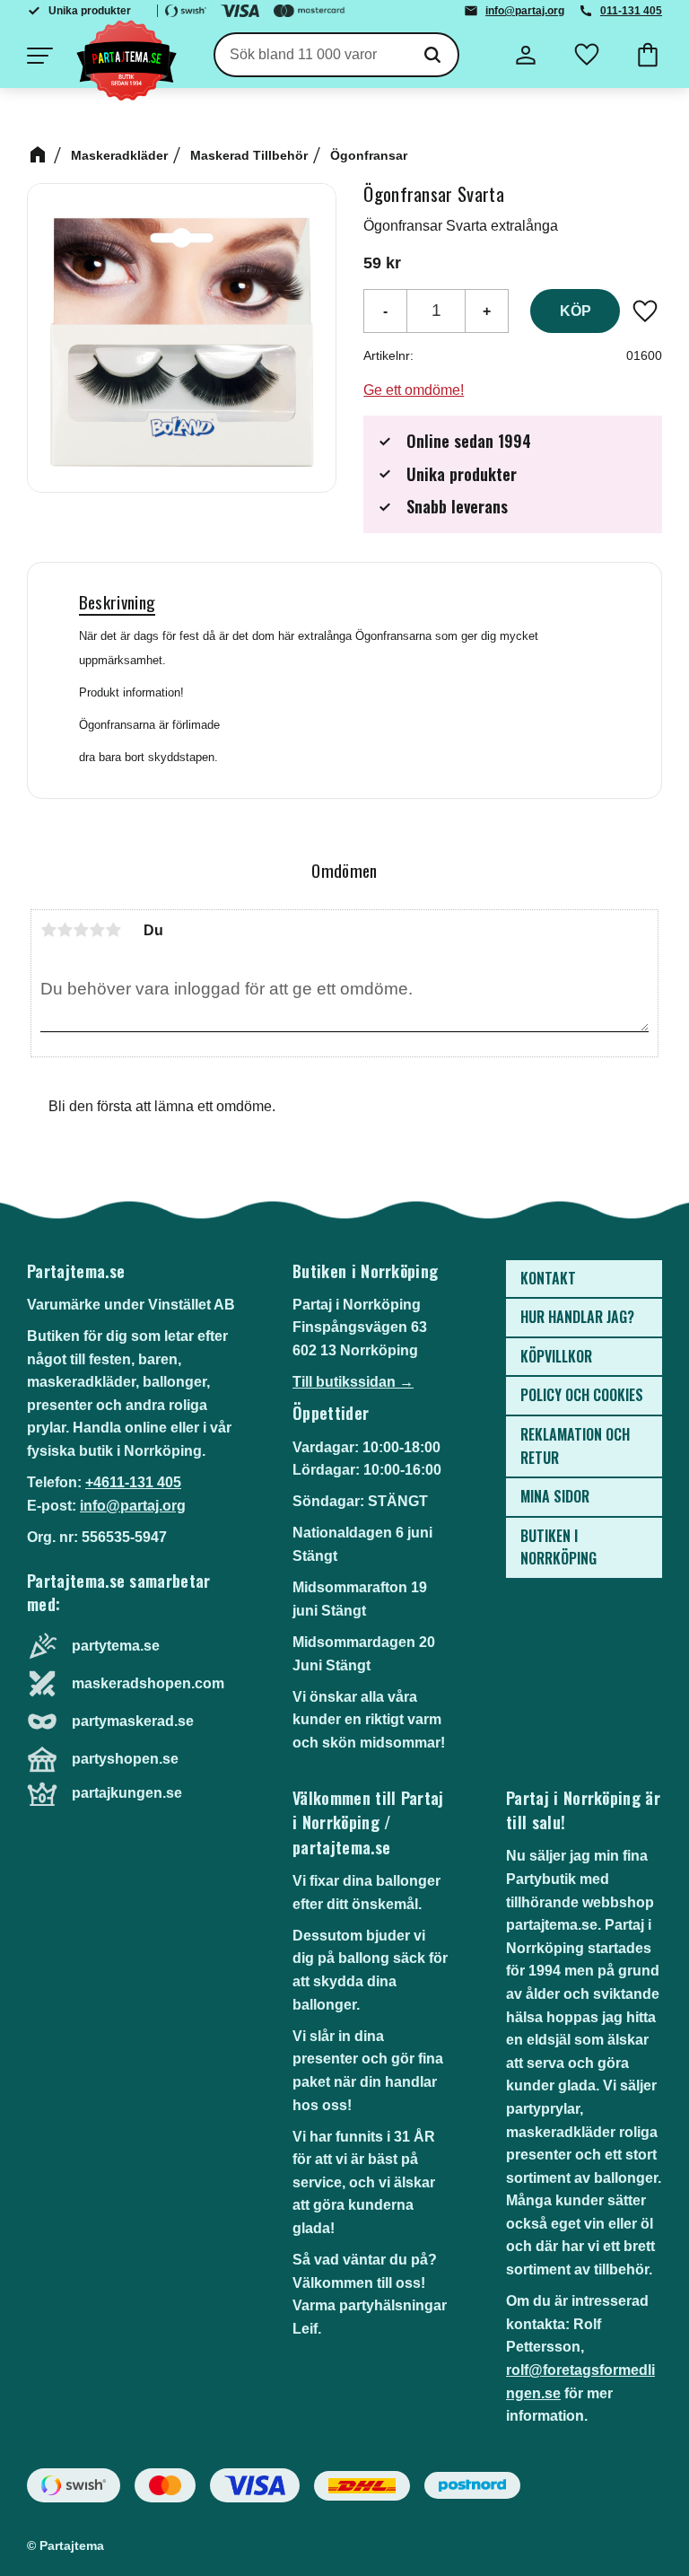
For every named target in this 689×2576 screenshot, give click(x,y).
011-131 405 (631, 11)
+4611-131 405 (133, 1482)
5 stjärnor (113, 930)
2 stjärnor (65, 930)
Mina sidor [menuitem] (555, 1496)
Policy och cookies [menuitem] (582, 1395)
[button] (39, 56)
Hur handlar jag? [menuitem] (577, 1317)
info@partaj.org (525, 11)
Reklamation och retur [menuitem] (575, 1446)
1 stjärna (48, 930)
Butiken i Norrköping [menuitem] (558, 1547)
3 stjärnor (81, 930)
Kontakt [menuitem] (548, 1278)
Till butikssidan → (353, 1382)
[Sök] (432, 55)
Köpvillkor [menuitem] (556, 1356)
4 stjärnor (97, 930)
